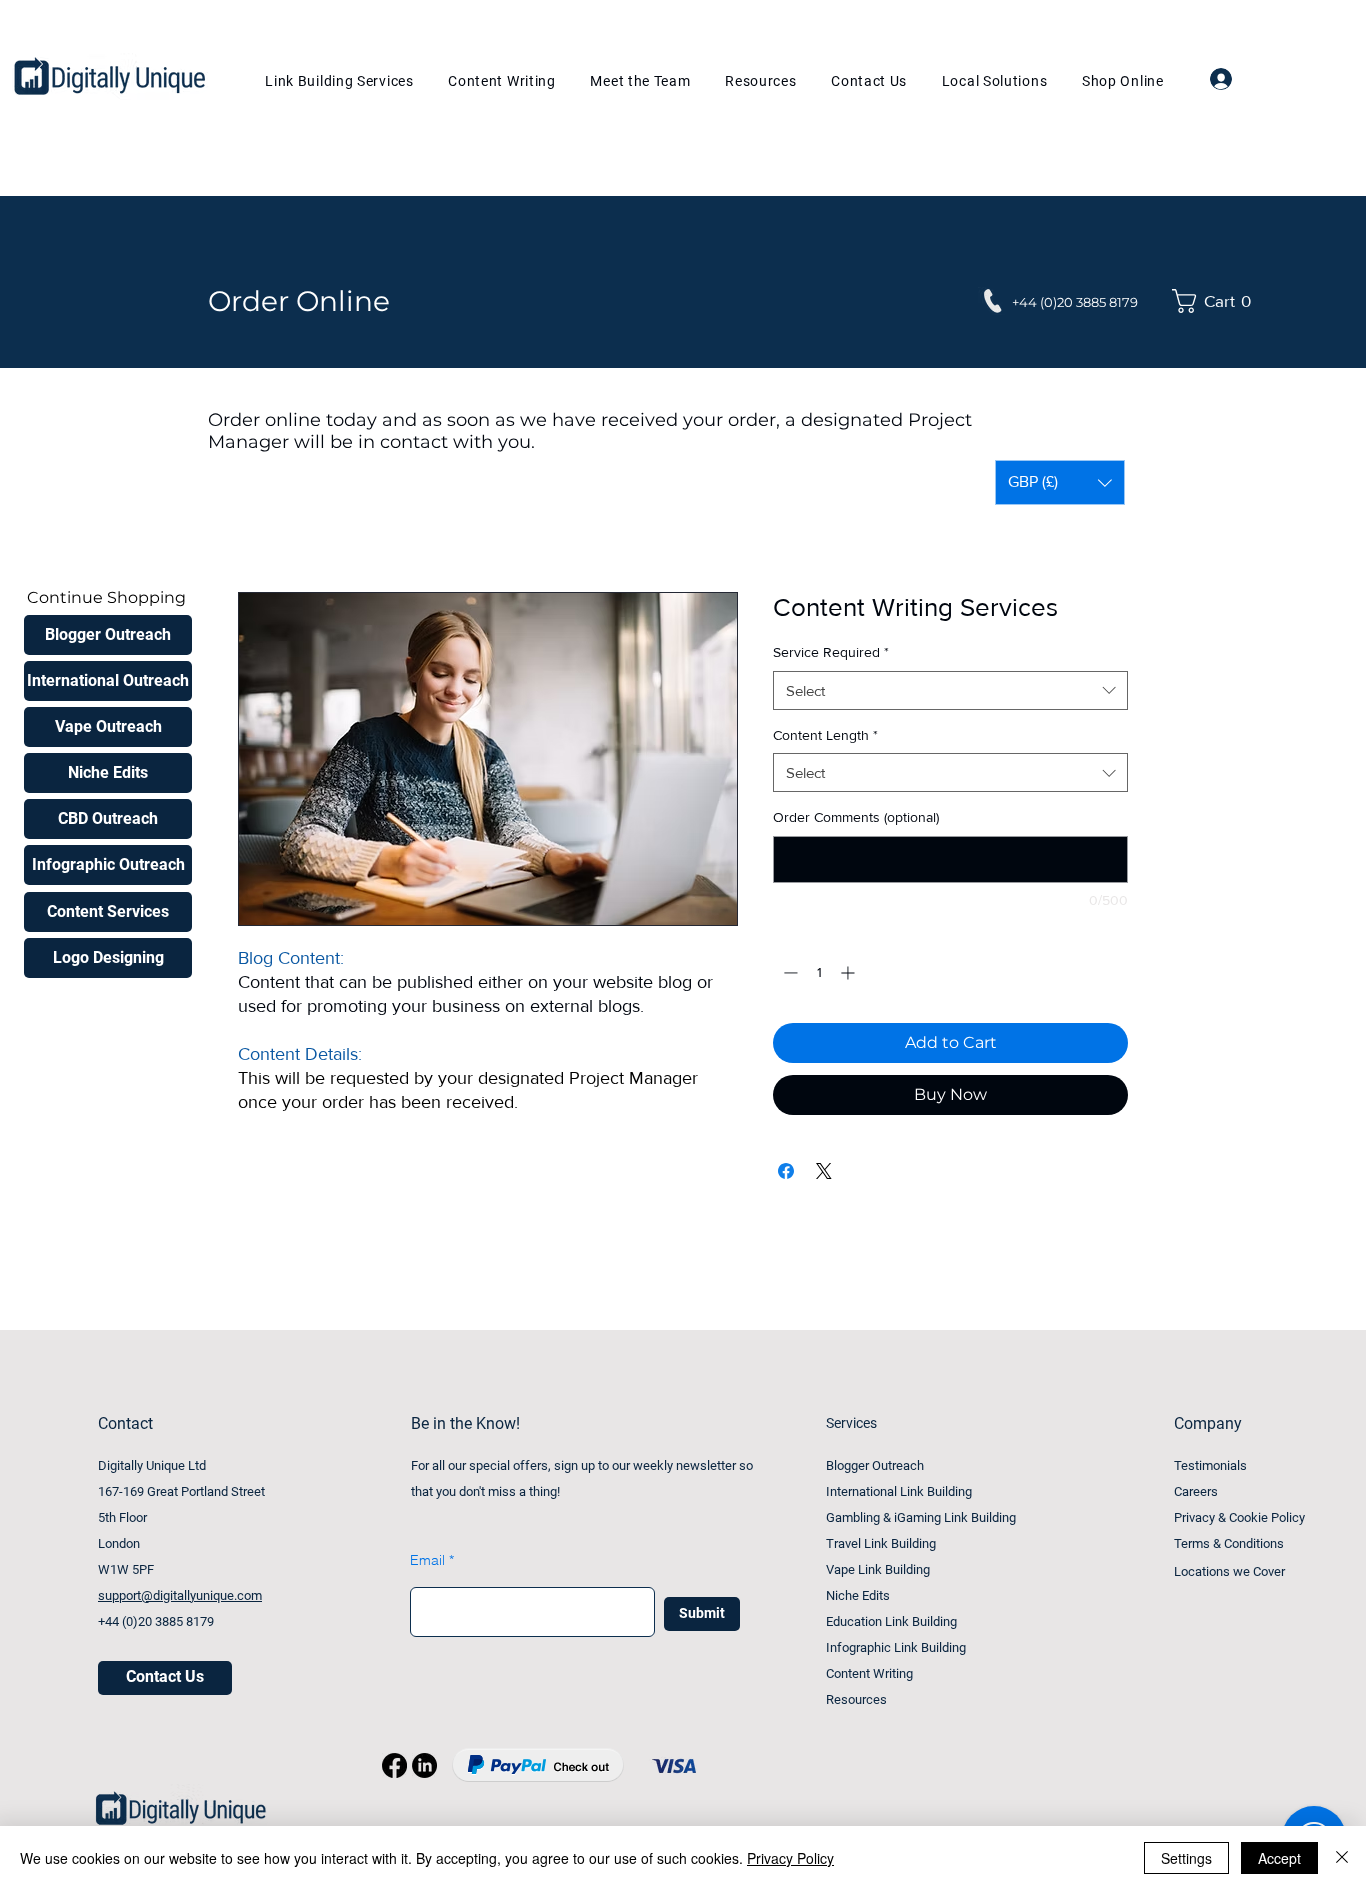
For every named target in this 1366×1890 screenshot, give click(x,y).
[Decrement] (788, 972)
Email (427, 1560)
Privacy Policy (790, 1858)
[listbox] (1060, 482)
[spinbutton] (819, 972)
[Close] (1342, 1858)
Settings (1186, 1858)
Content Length (825, 735)
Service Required (831, 652)
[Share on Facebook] (786, 1171)
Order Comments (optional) (856, 817)
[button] (1217, 301)
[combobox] (950, 690)
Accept (1279, 1858)
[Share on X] (824, 1171)
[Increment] (849, 972)
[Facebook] (394, 1765)
